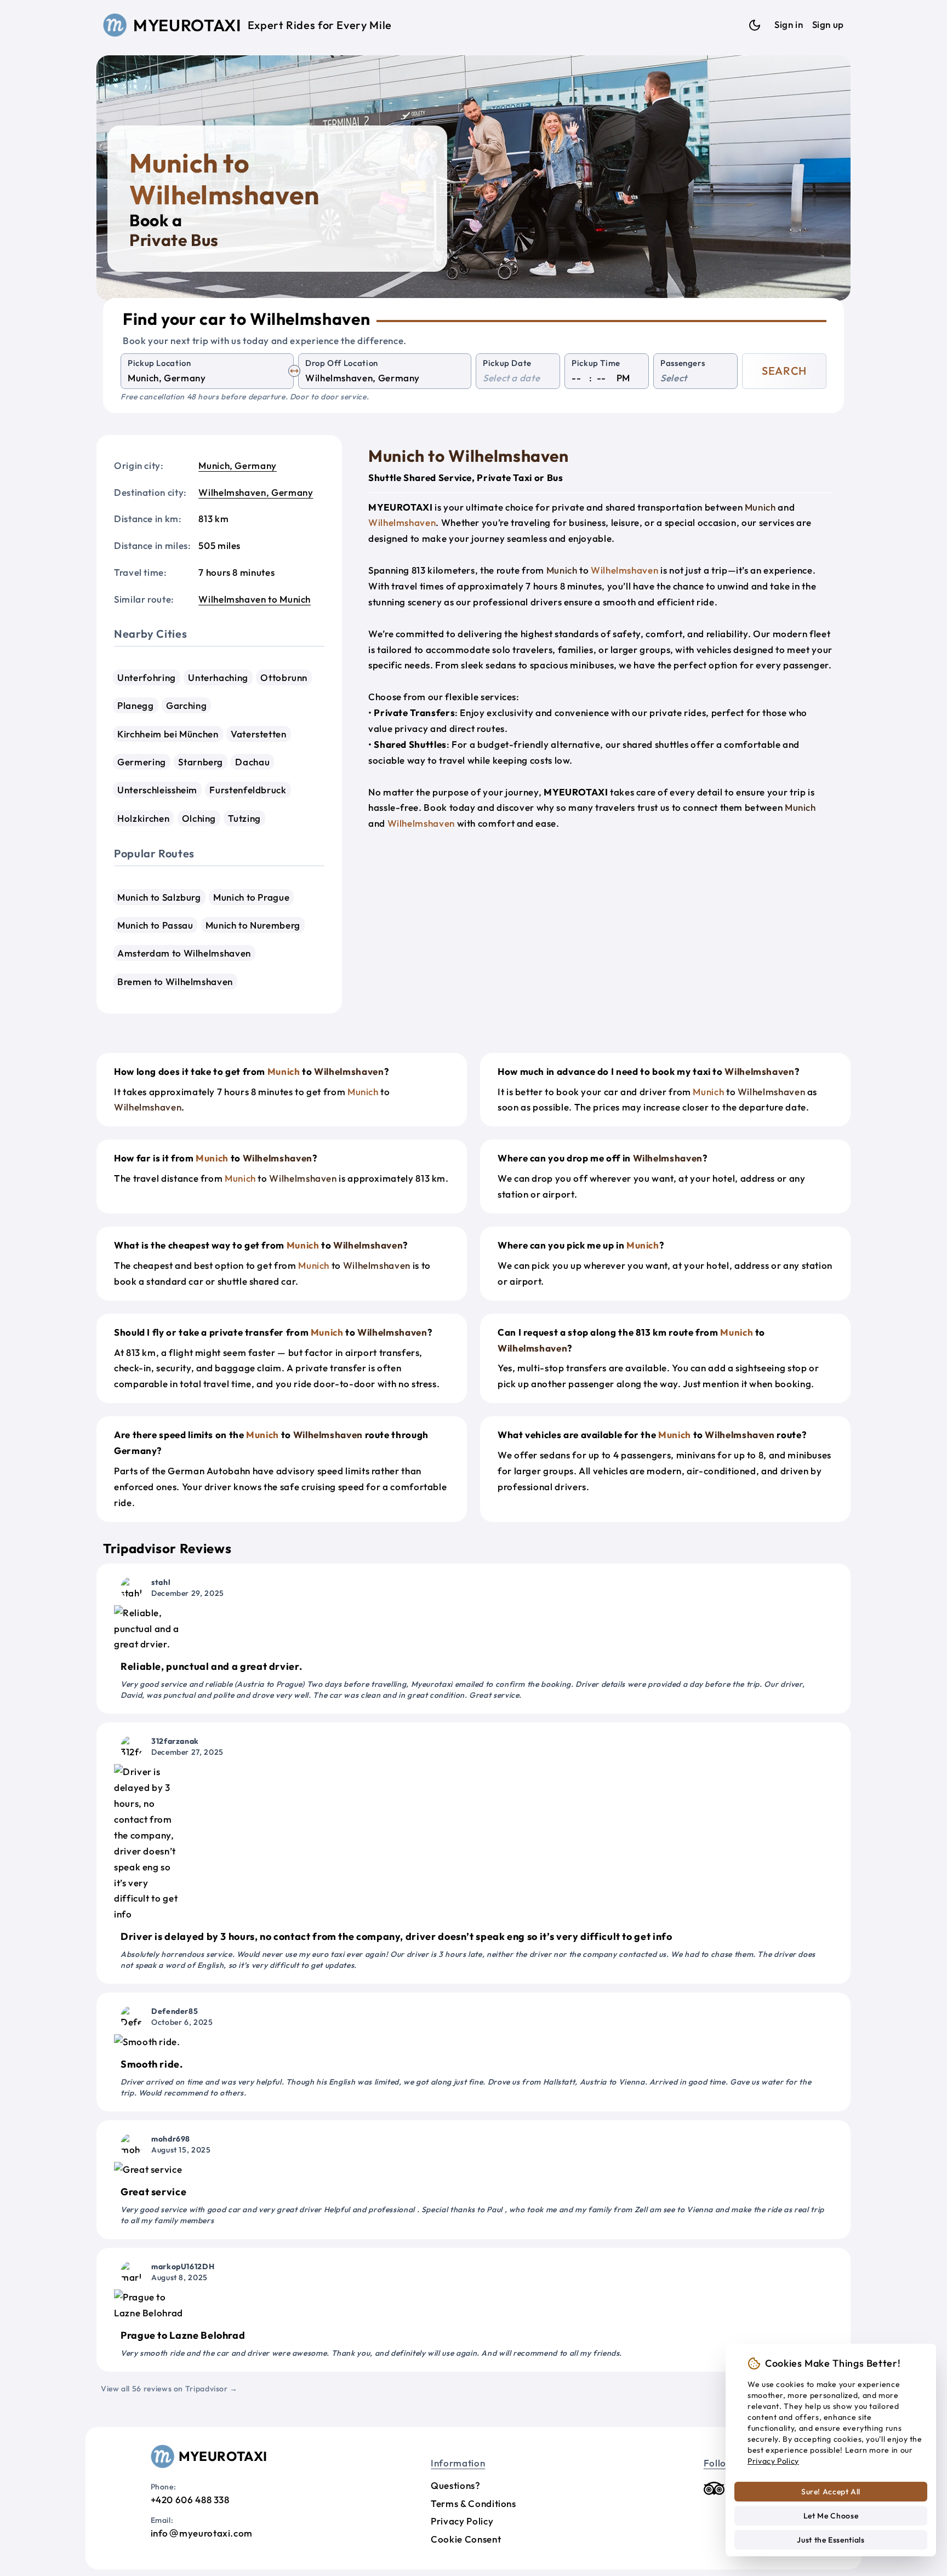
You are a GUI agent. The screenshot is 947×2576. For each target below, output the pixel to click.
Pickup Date (507, 363)
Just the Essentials (831, 2540)
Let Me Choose (831, 2516)
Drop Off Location (342, 363)
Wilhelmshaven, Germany (256, 492)
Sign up (828, 24)
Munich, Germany (238, 465)
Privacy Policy (462, 2521)
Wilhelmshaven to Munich (255, 599)
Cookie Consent (466, 2539)
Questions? (455, 2485)
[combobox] (207, 378)
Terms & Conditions (473, 2503)
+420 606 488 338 (190, 2500)
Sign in (789, 24)
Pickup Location (159, 363)
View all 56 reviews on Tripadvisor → (169, 2389)
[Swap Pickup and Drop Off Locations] (294, 371)
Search (784, 371)
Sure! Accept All (831, 2492)
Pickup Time (596, 363)
